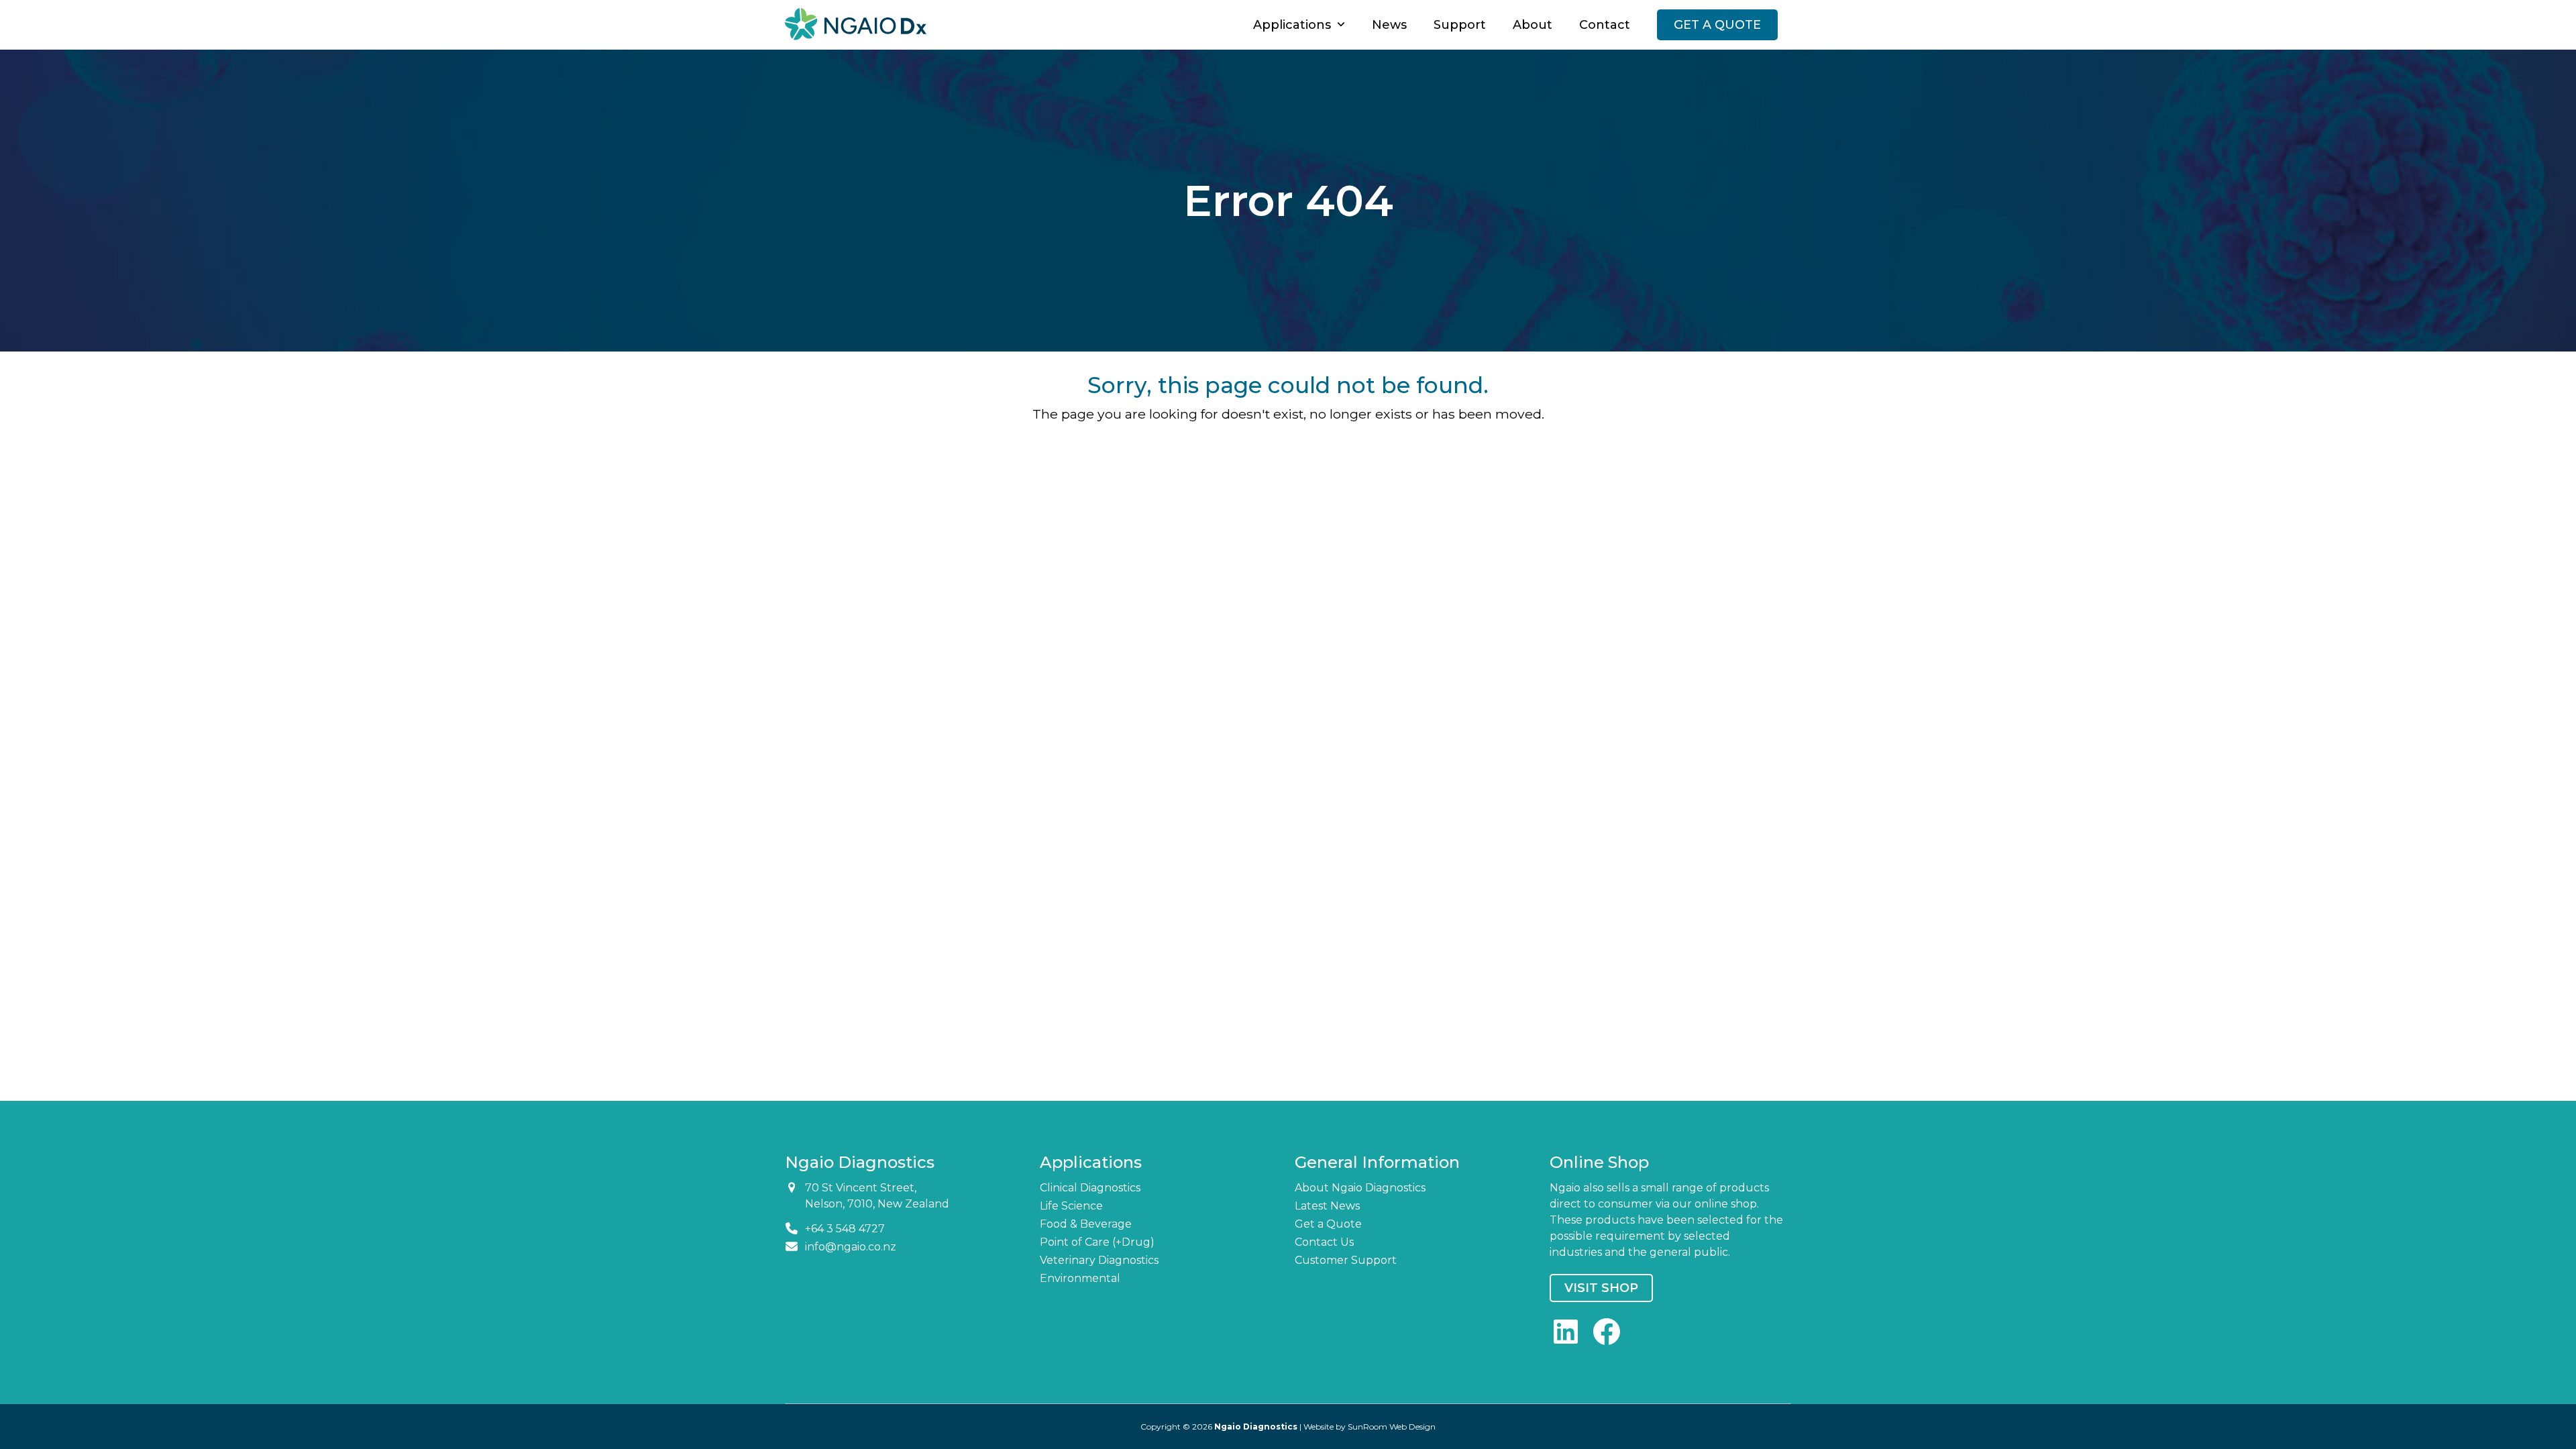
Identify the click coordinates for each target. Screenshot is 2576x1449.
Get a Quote (1328, 1224)
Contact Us (1324, 1242)
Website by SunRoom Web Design (1370, 1427)
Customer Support (1346, 1260)
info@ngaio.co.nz (851, 1247)
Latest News (1327, 1206)
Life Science (1071, 1206)
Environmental (1080, 1278)
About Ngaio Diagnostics (1360, 1188)
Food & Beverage (1086, 1224)
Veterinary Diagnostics (1099, 1260)
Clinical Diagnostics (1090, 1188)
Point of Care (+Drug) (1097, 1242)
